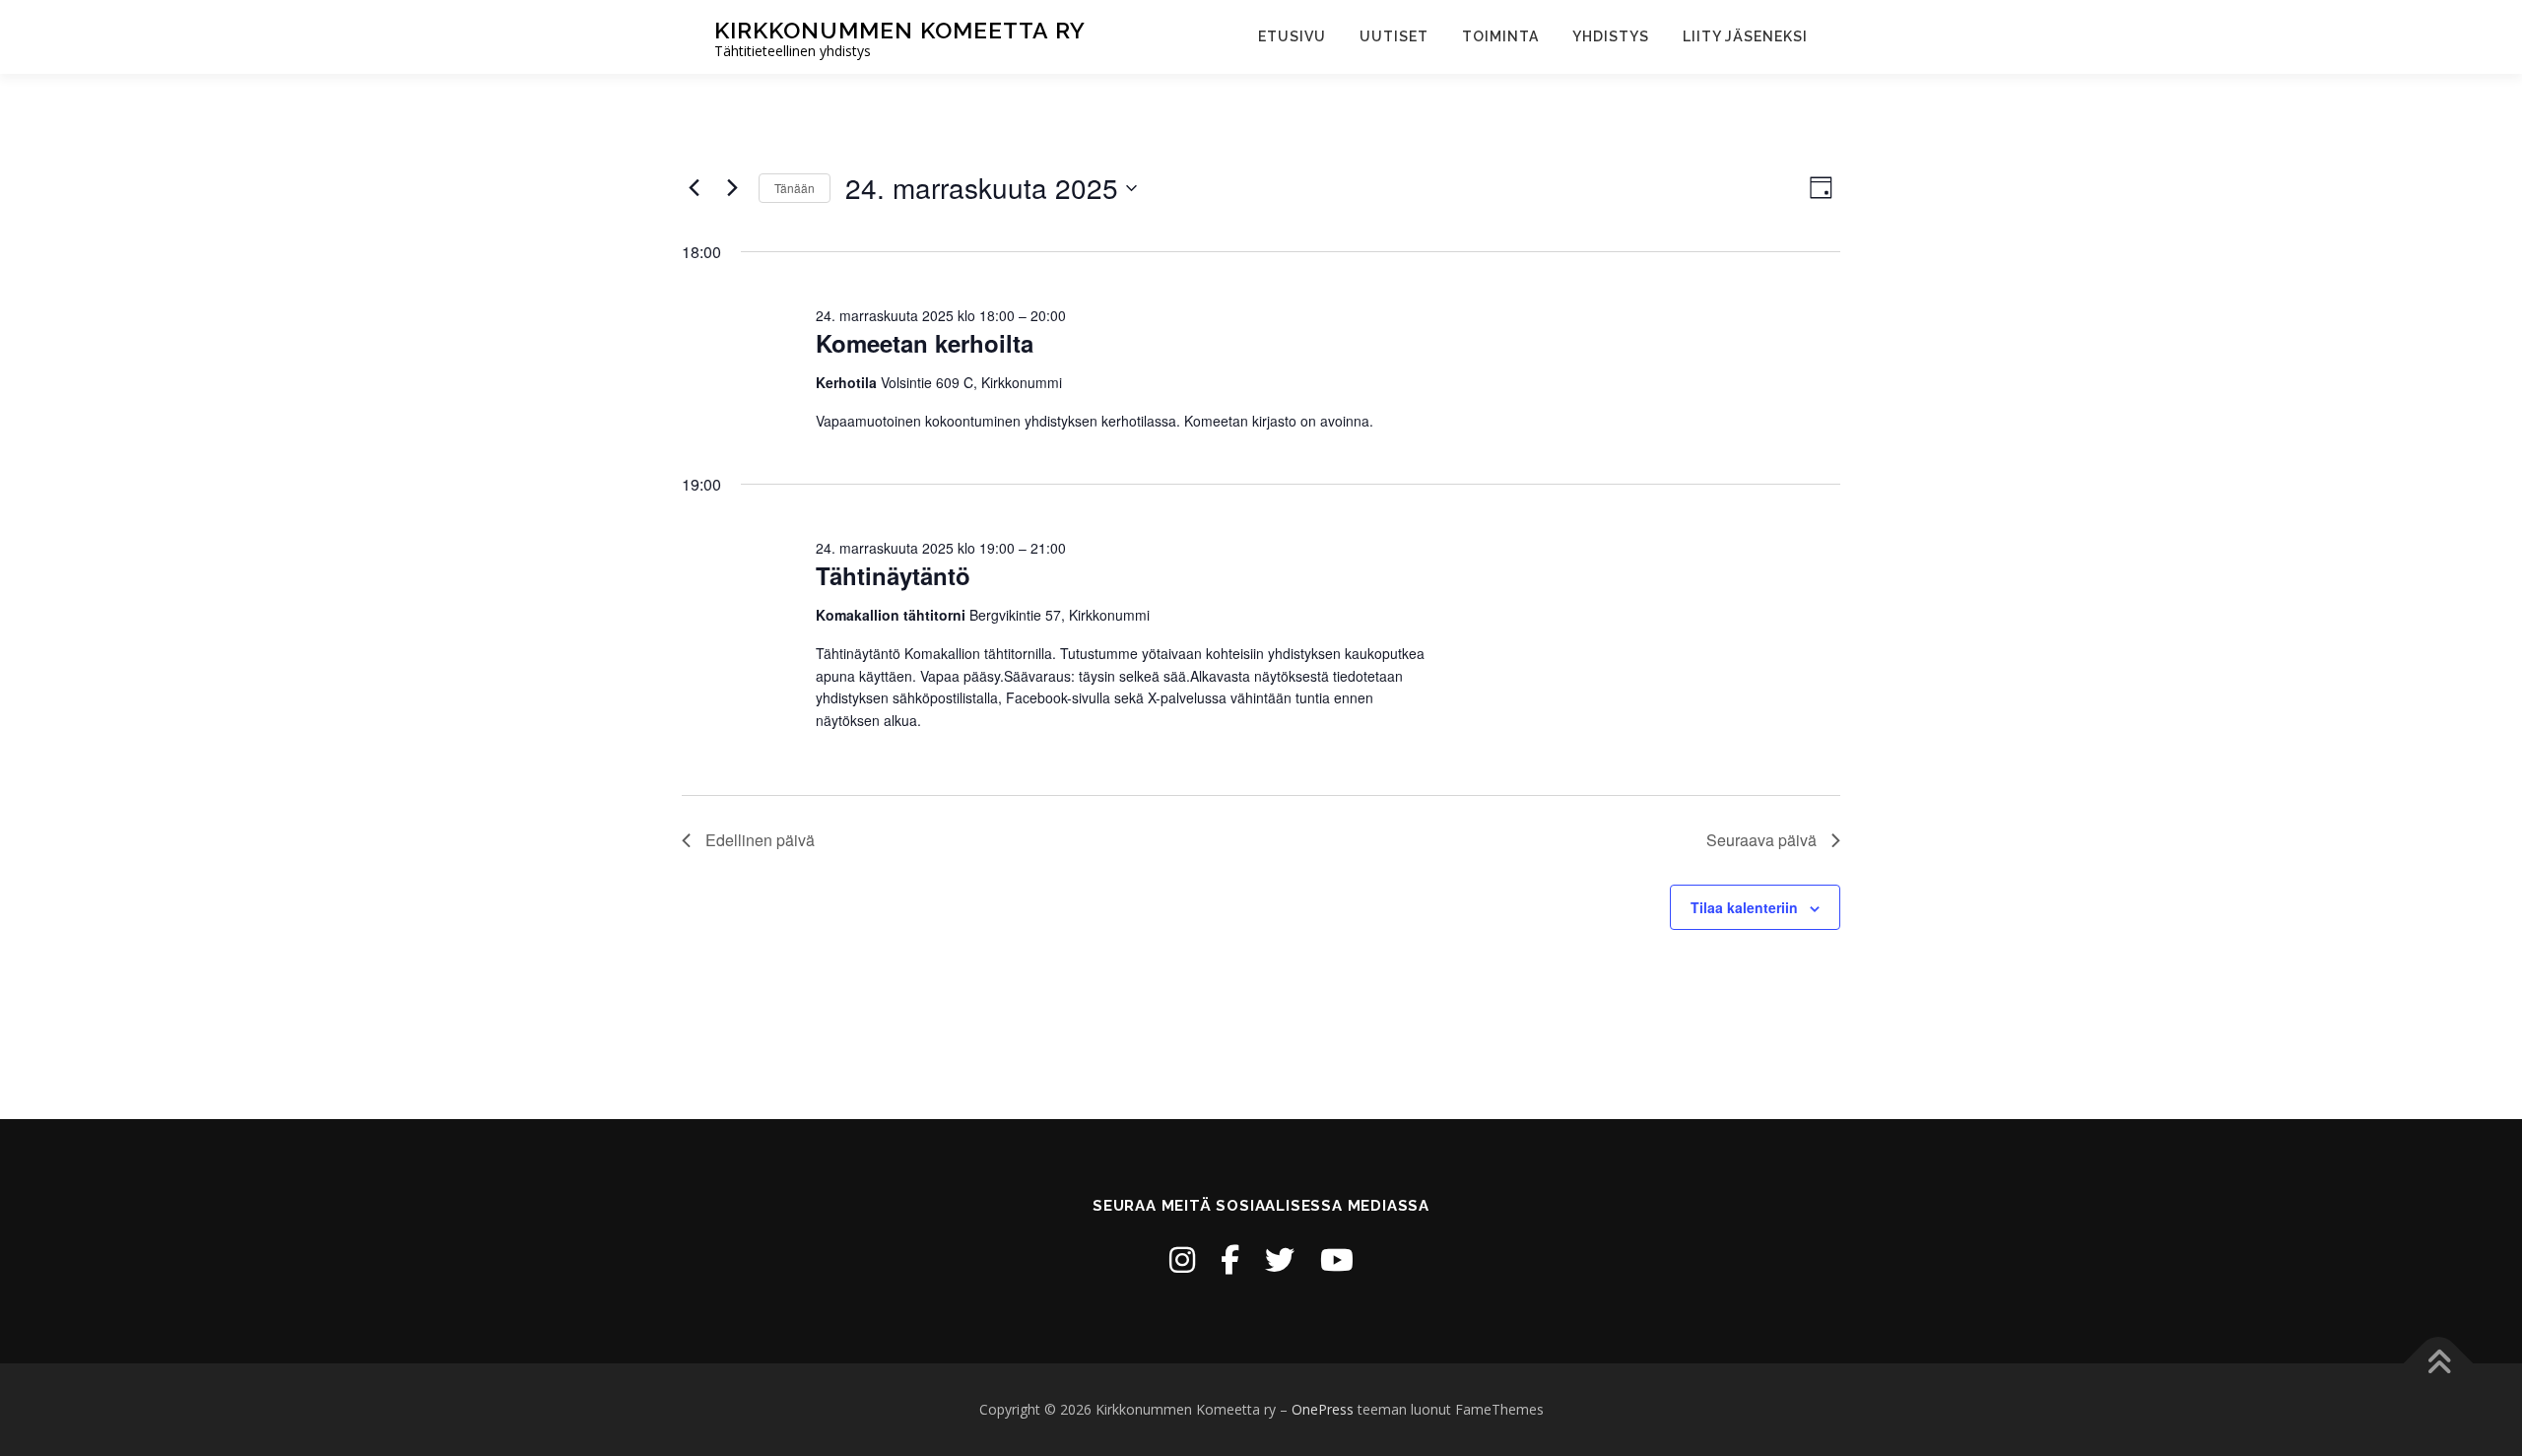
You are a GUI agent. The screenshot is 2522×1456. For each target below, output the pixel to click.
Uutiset (1394, 36)
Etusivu (1292, 36)
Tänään (795, 188)
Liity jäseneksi (1745, 36)
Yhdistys (1611, 36)
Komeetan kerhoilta (925, 343)
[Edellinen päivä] (694, 188)
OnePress (1323, 1409)
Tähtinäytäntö (893, 575)
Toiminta (1500, 36)
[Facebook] (1230, 1259)
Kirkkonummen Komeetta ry (900, 30)
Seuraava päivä (1761, 840)
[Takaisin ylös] (2439, 1363)
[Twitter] (1280, 1259)
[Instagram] (1182, 1259)
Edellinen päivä (760, 840)
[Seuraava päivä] (732, 188)
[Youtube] (1337, 1259)
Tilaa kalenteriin (1744, 907)
